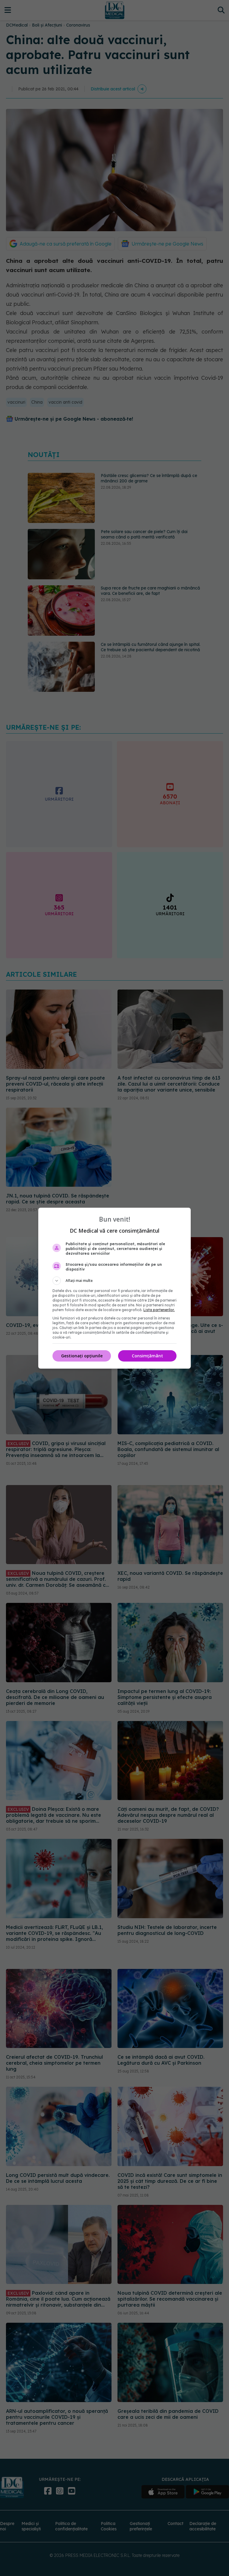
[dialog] (114, 1288)
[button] (114, 1281)
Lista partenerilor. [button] (159, 1310)
